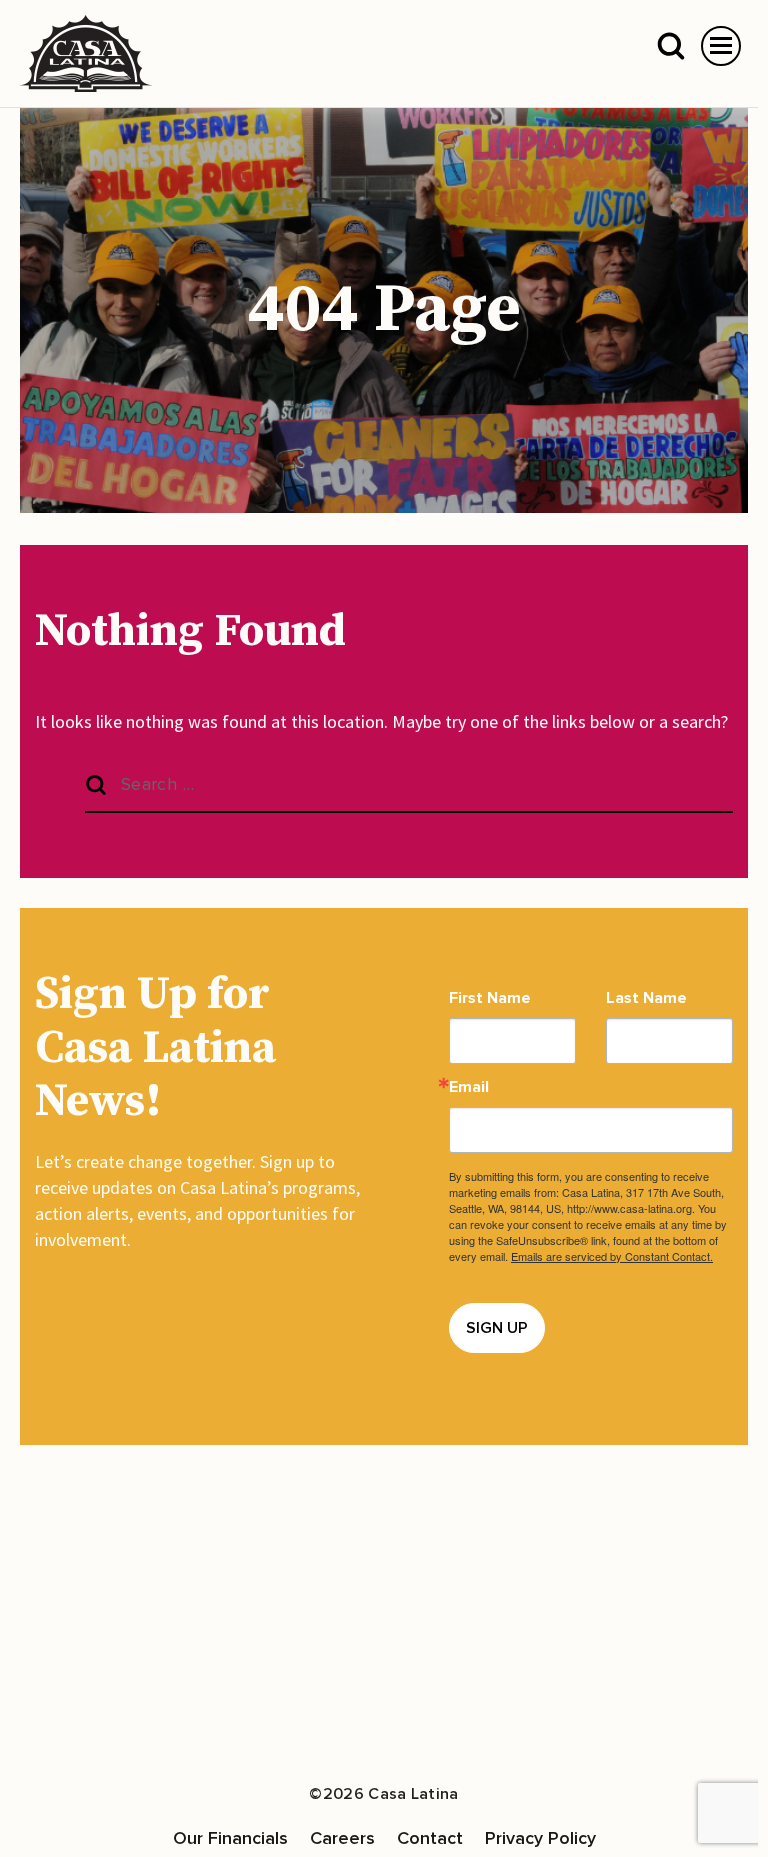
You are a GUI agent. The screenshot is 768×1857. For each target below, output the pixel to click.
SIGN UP (497, 1328)
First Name (490, 998)
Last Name (646, 998)
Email (469, 1087)
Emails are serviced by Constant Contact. (612, 1256)
